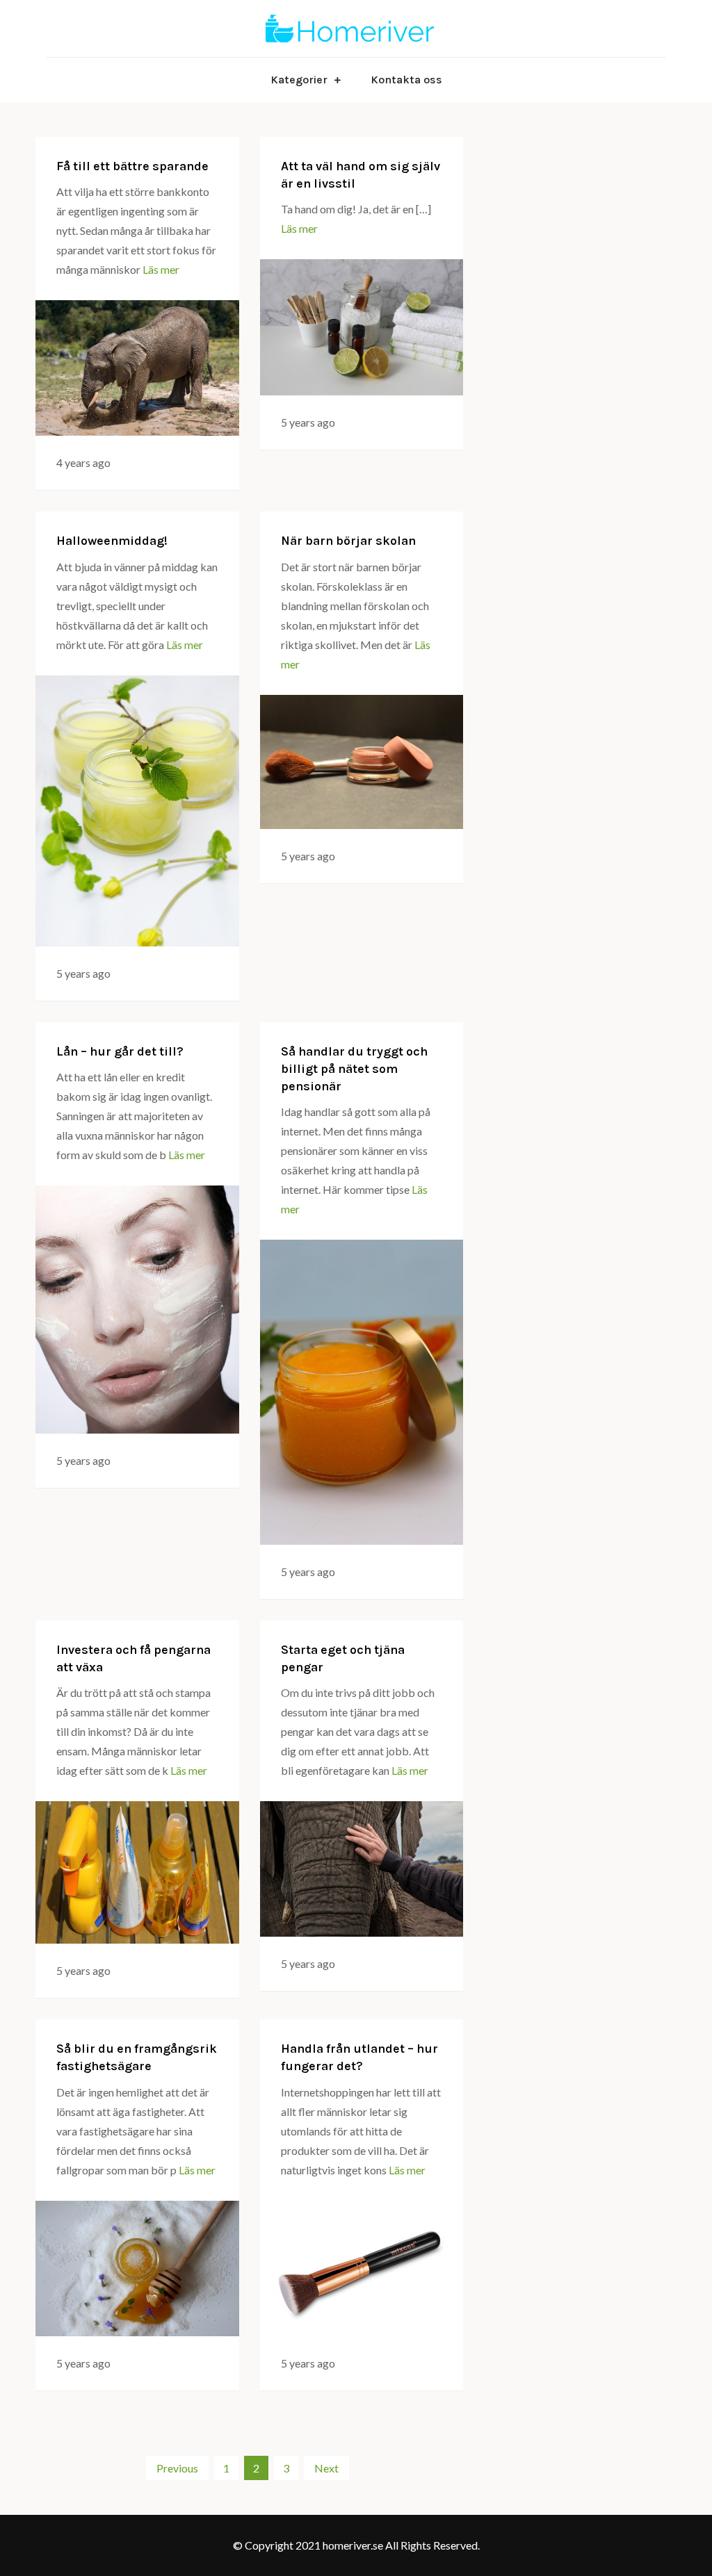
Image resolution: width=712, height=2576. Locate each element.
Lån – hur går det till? (120, 1051)
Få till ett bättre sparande (132, 166)
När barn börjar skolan (348, 541)
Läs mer (161, 269)
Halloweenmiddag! (112, 541)
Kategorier (299, 80)
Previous (177, 2468)
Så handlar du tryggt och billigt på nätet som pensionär (354, 1069)
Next (326, 2468)
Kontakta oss (406, 80)
